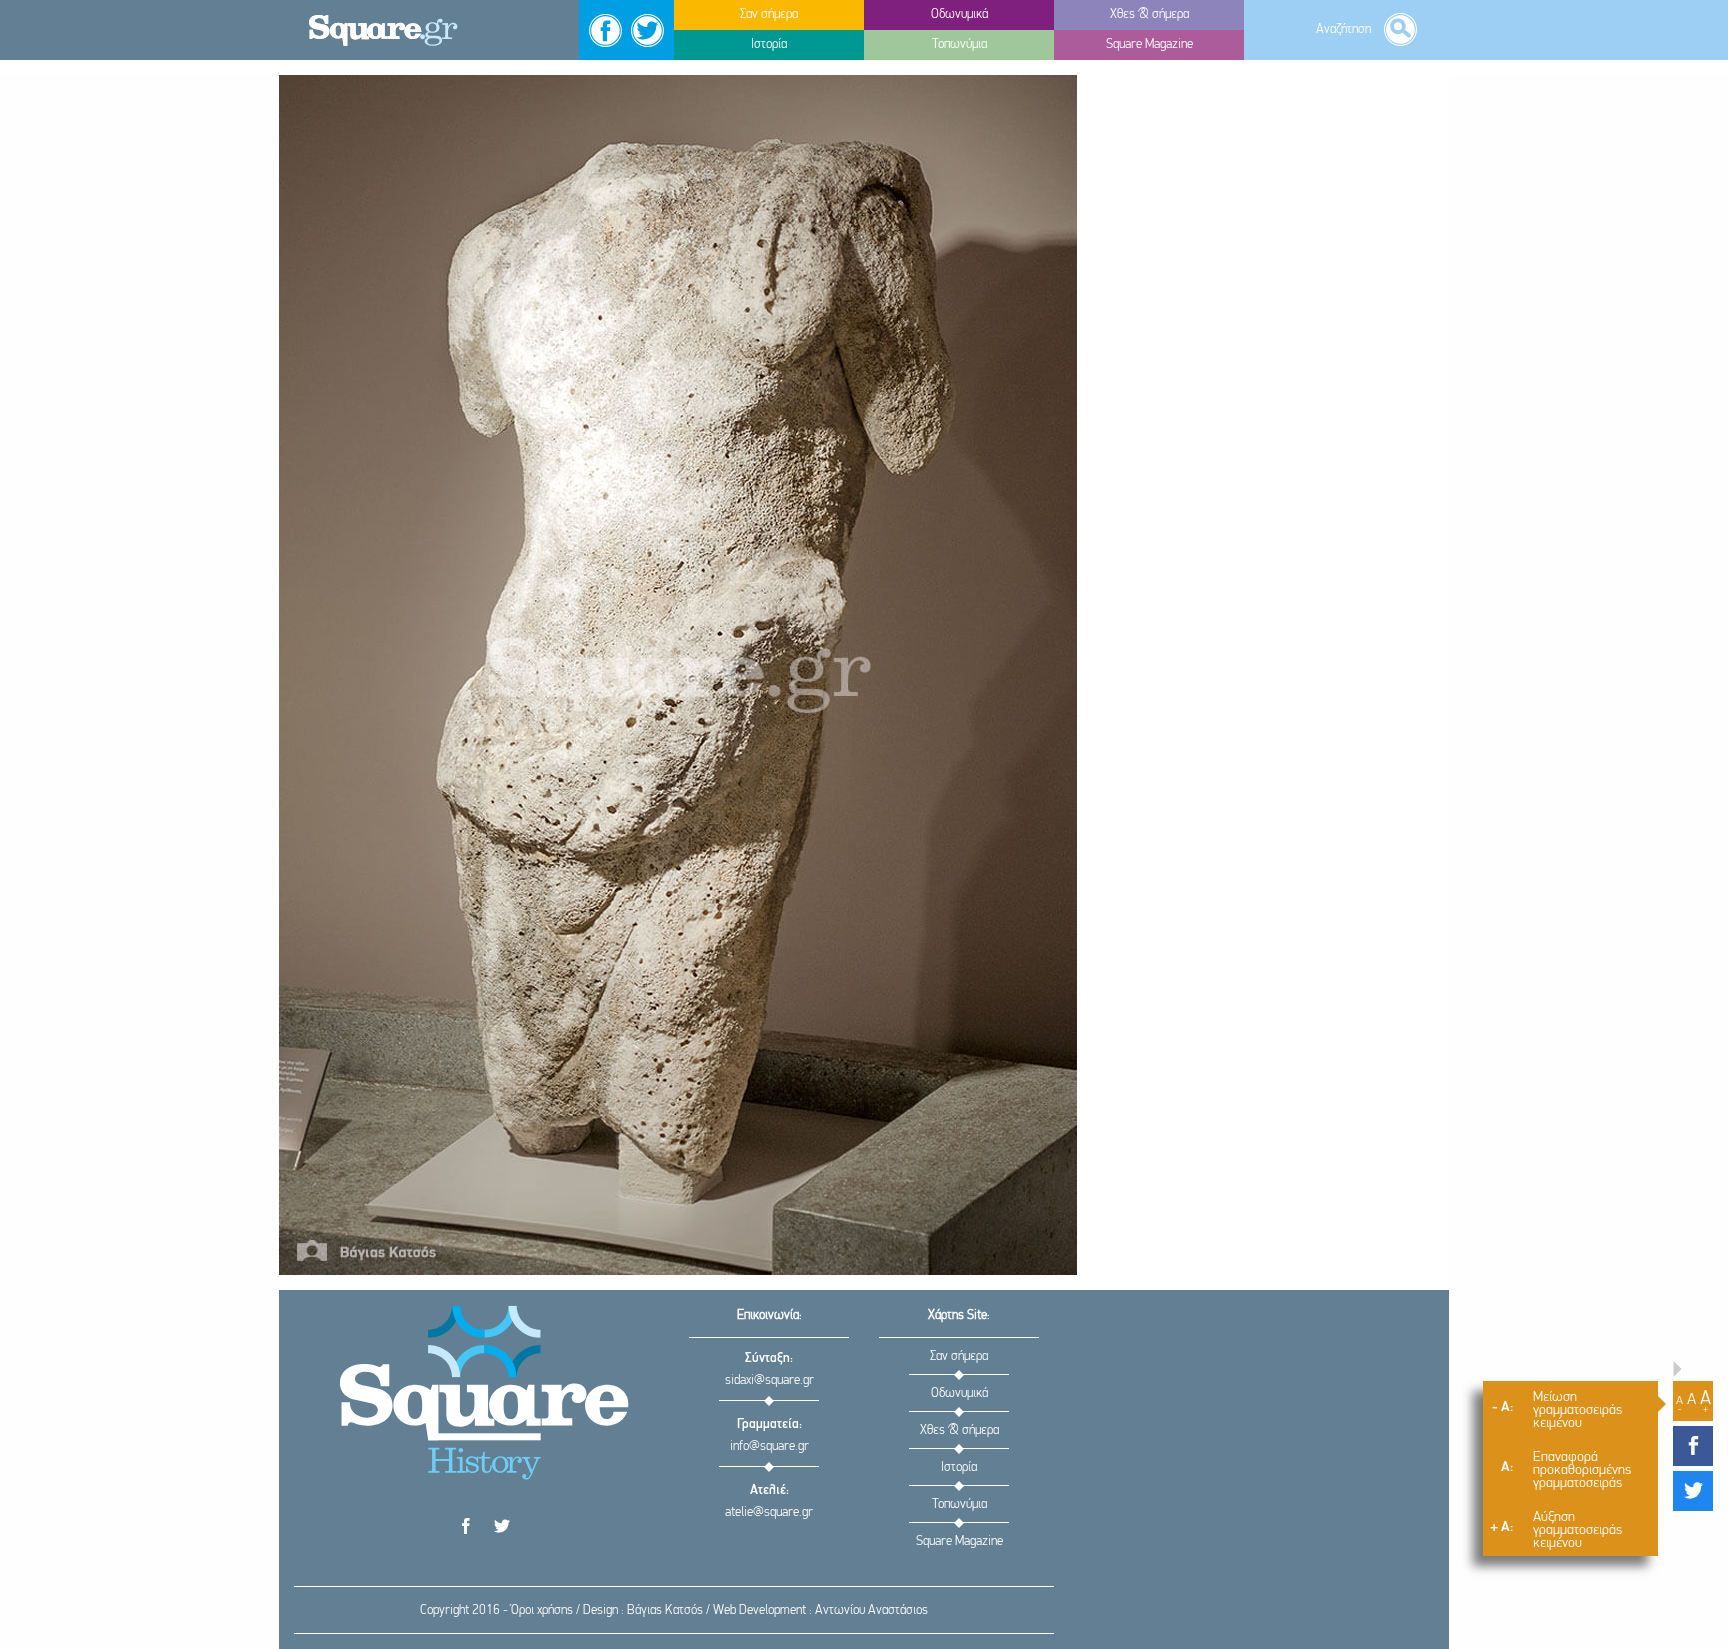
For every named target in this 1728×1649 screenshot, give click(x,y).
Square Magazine (959, 1541)
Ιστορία (959, 1467)
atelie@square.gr (769, 1512)
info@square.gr (769, 1446)
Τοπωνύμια (959, 1504)
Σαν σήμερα (959, 1356)
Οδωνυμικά (959, 1393)
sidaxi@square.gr (769, 1380)
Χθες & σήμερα (959, 1430)
